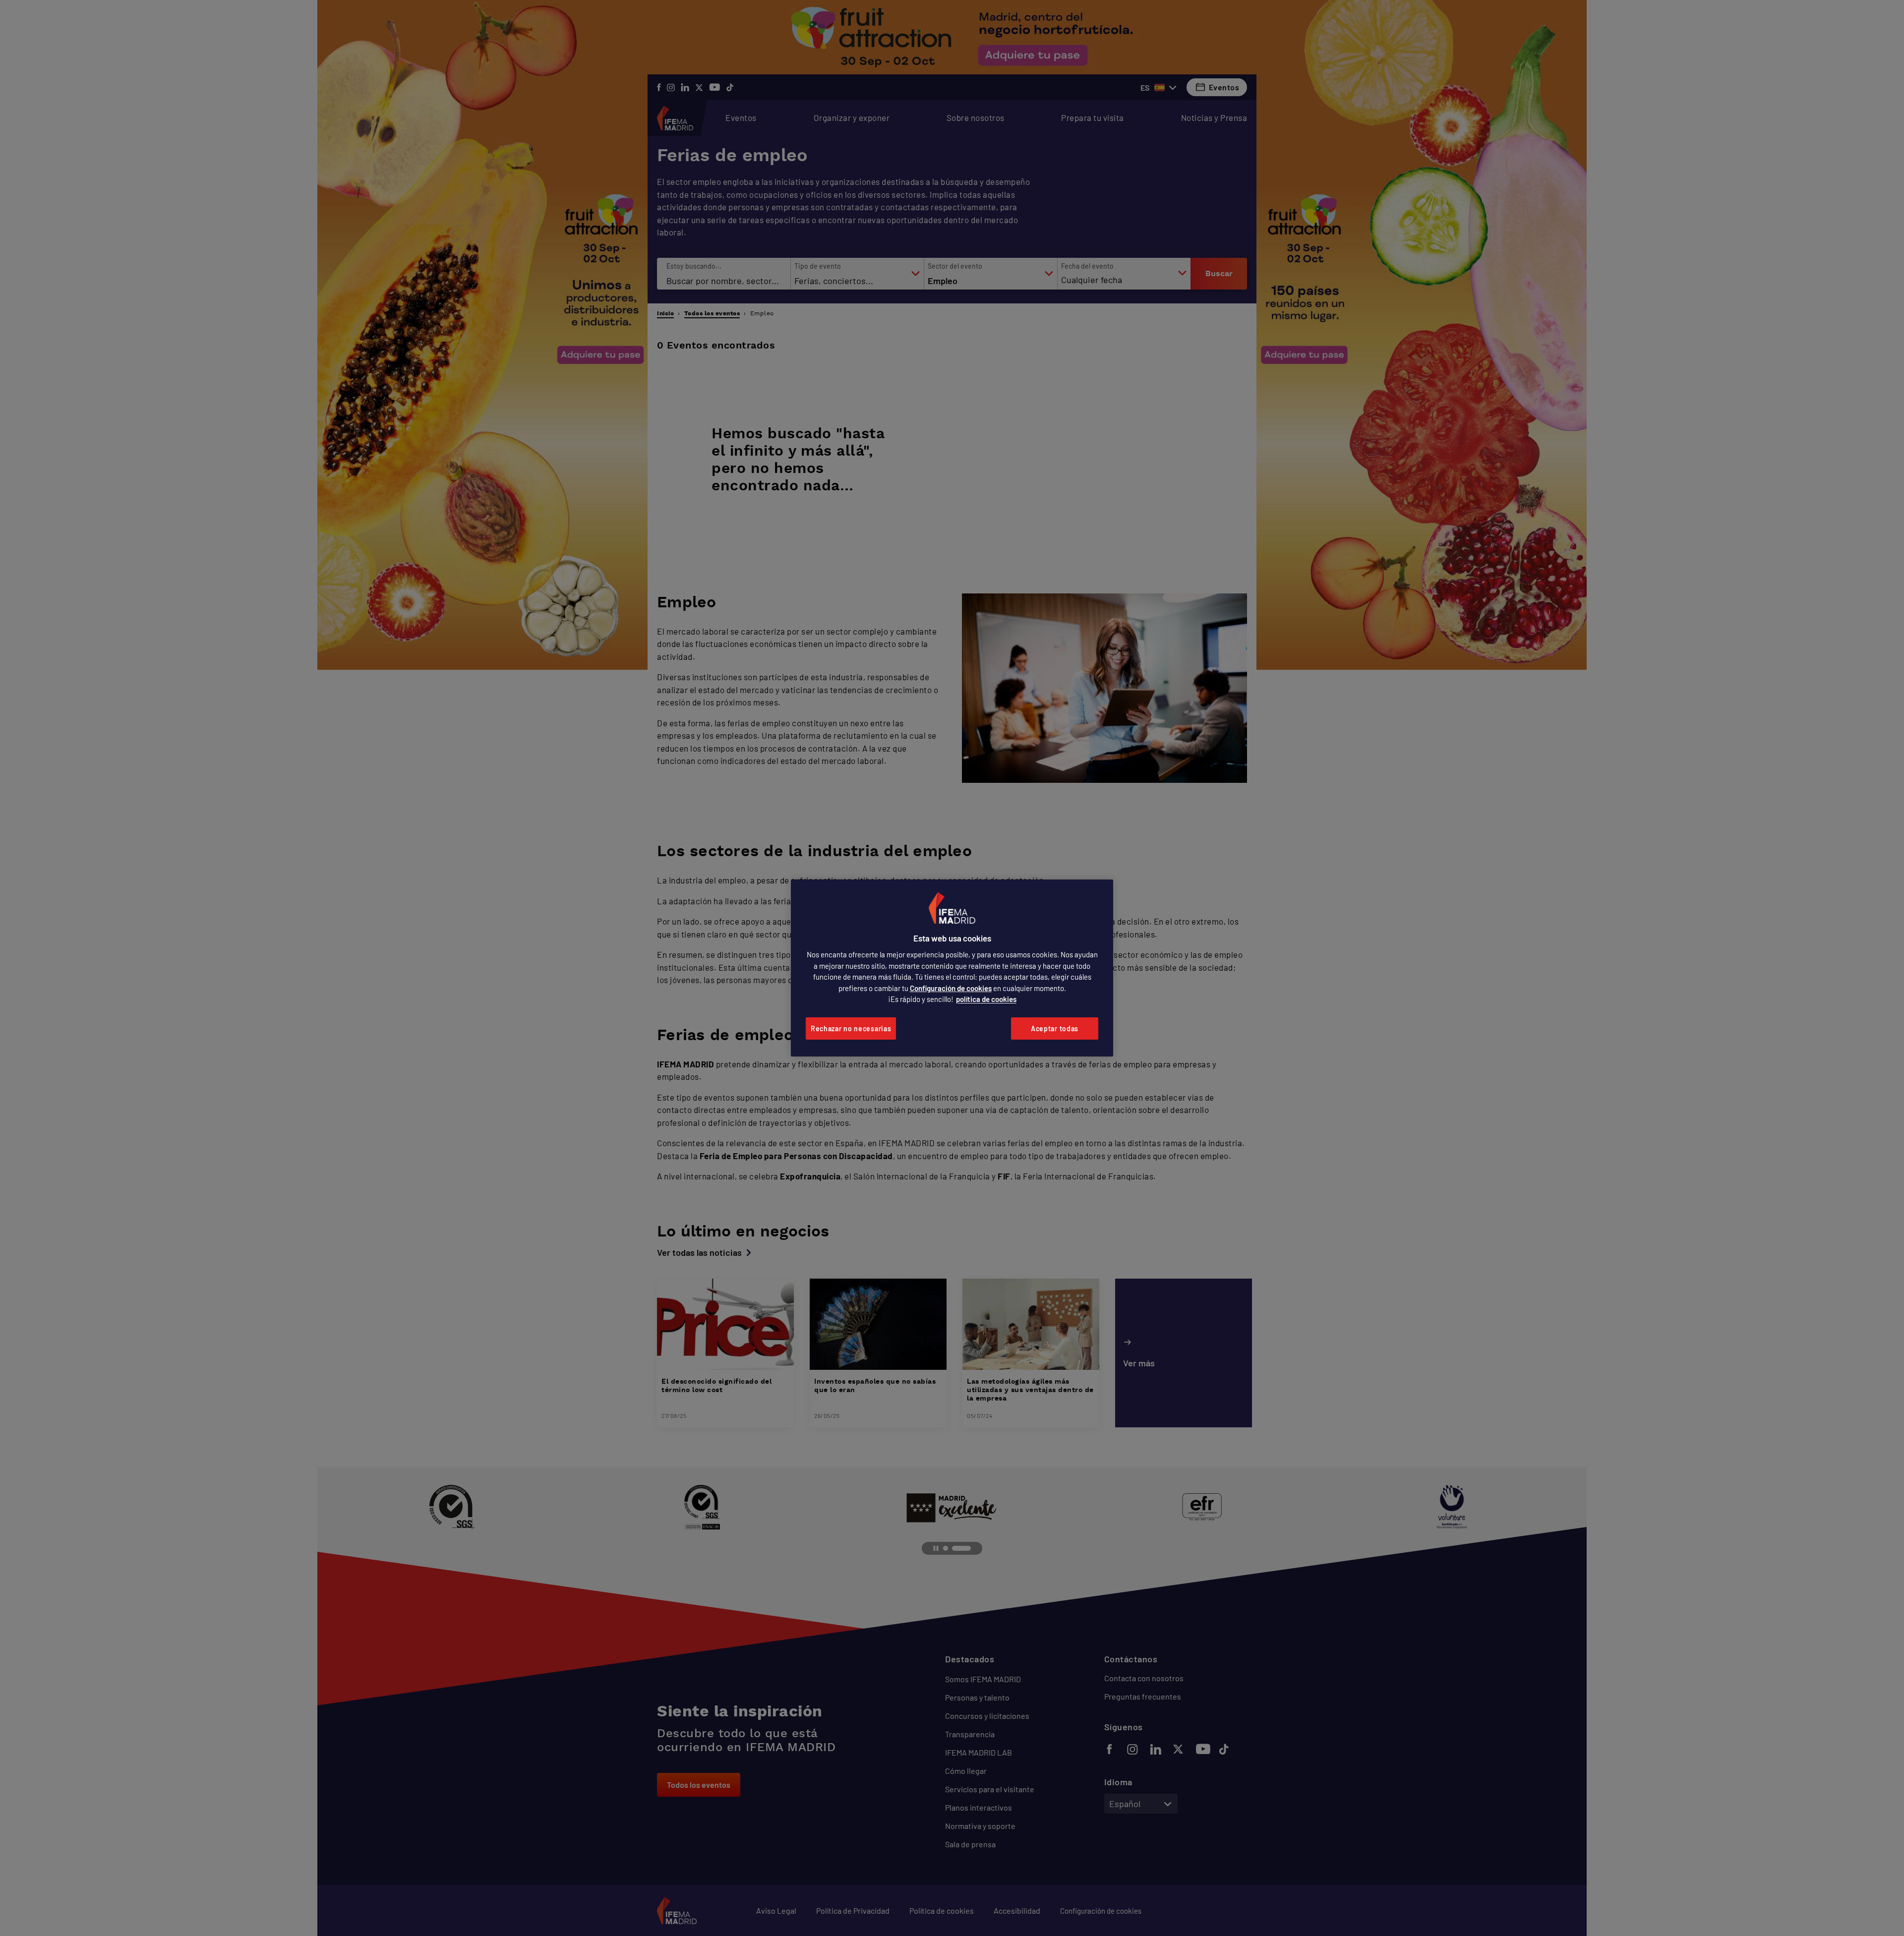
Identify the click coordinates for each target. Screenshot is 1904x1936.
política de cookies (986, 999)
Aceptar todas (1055, 1028)
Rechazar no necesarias (851, 1028)
